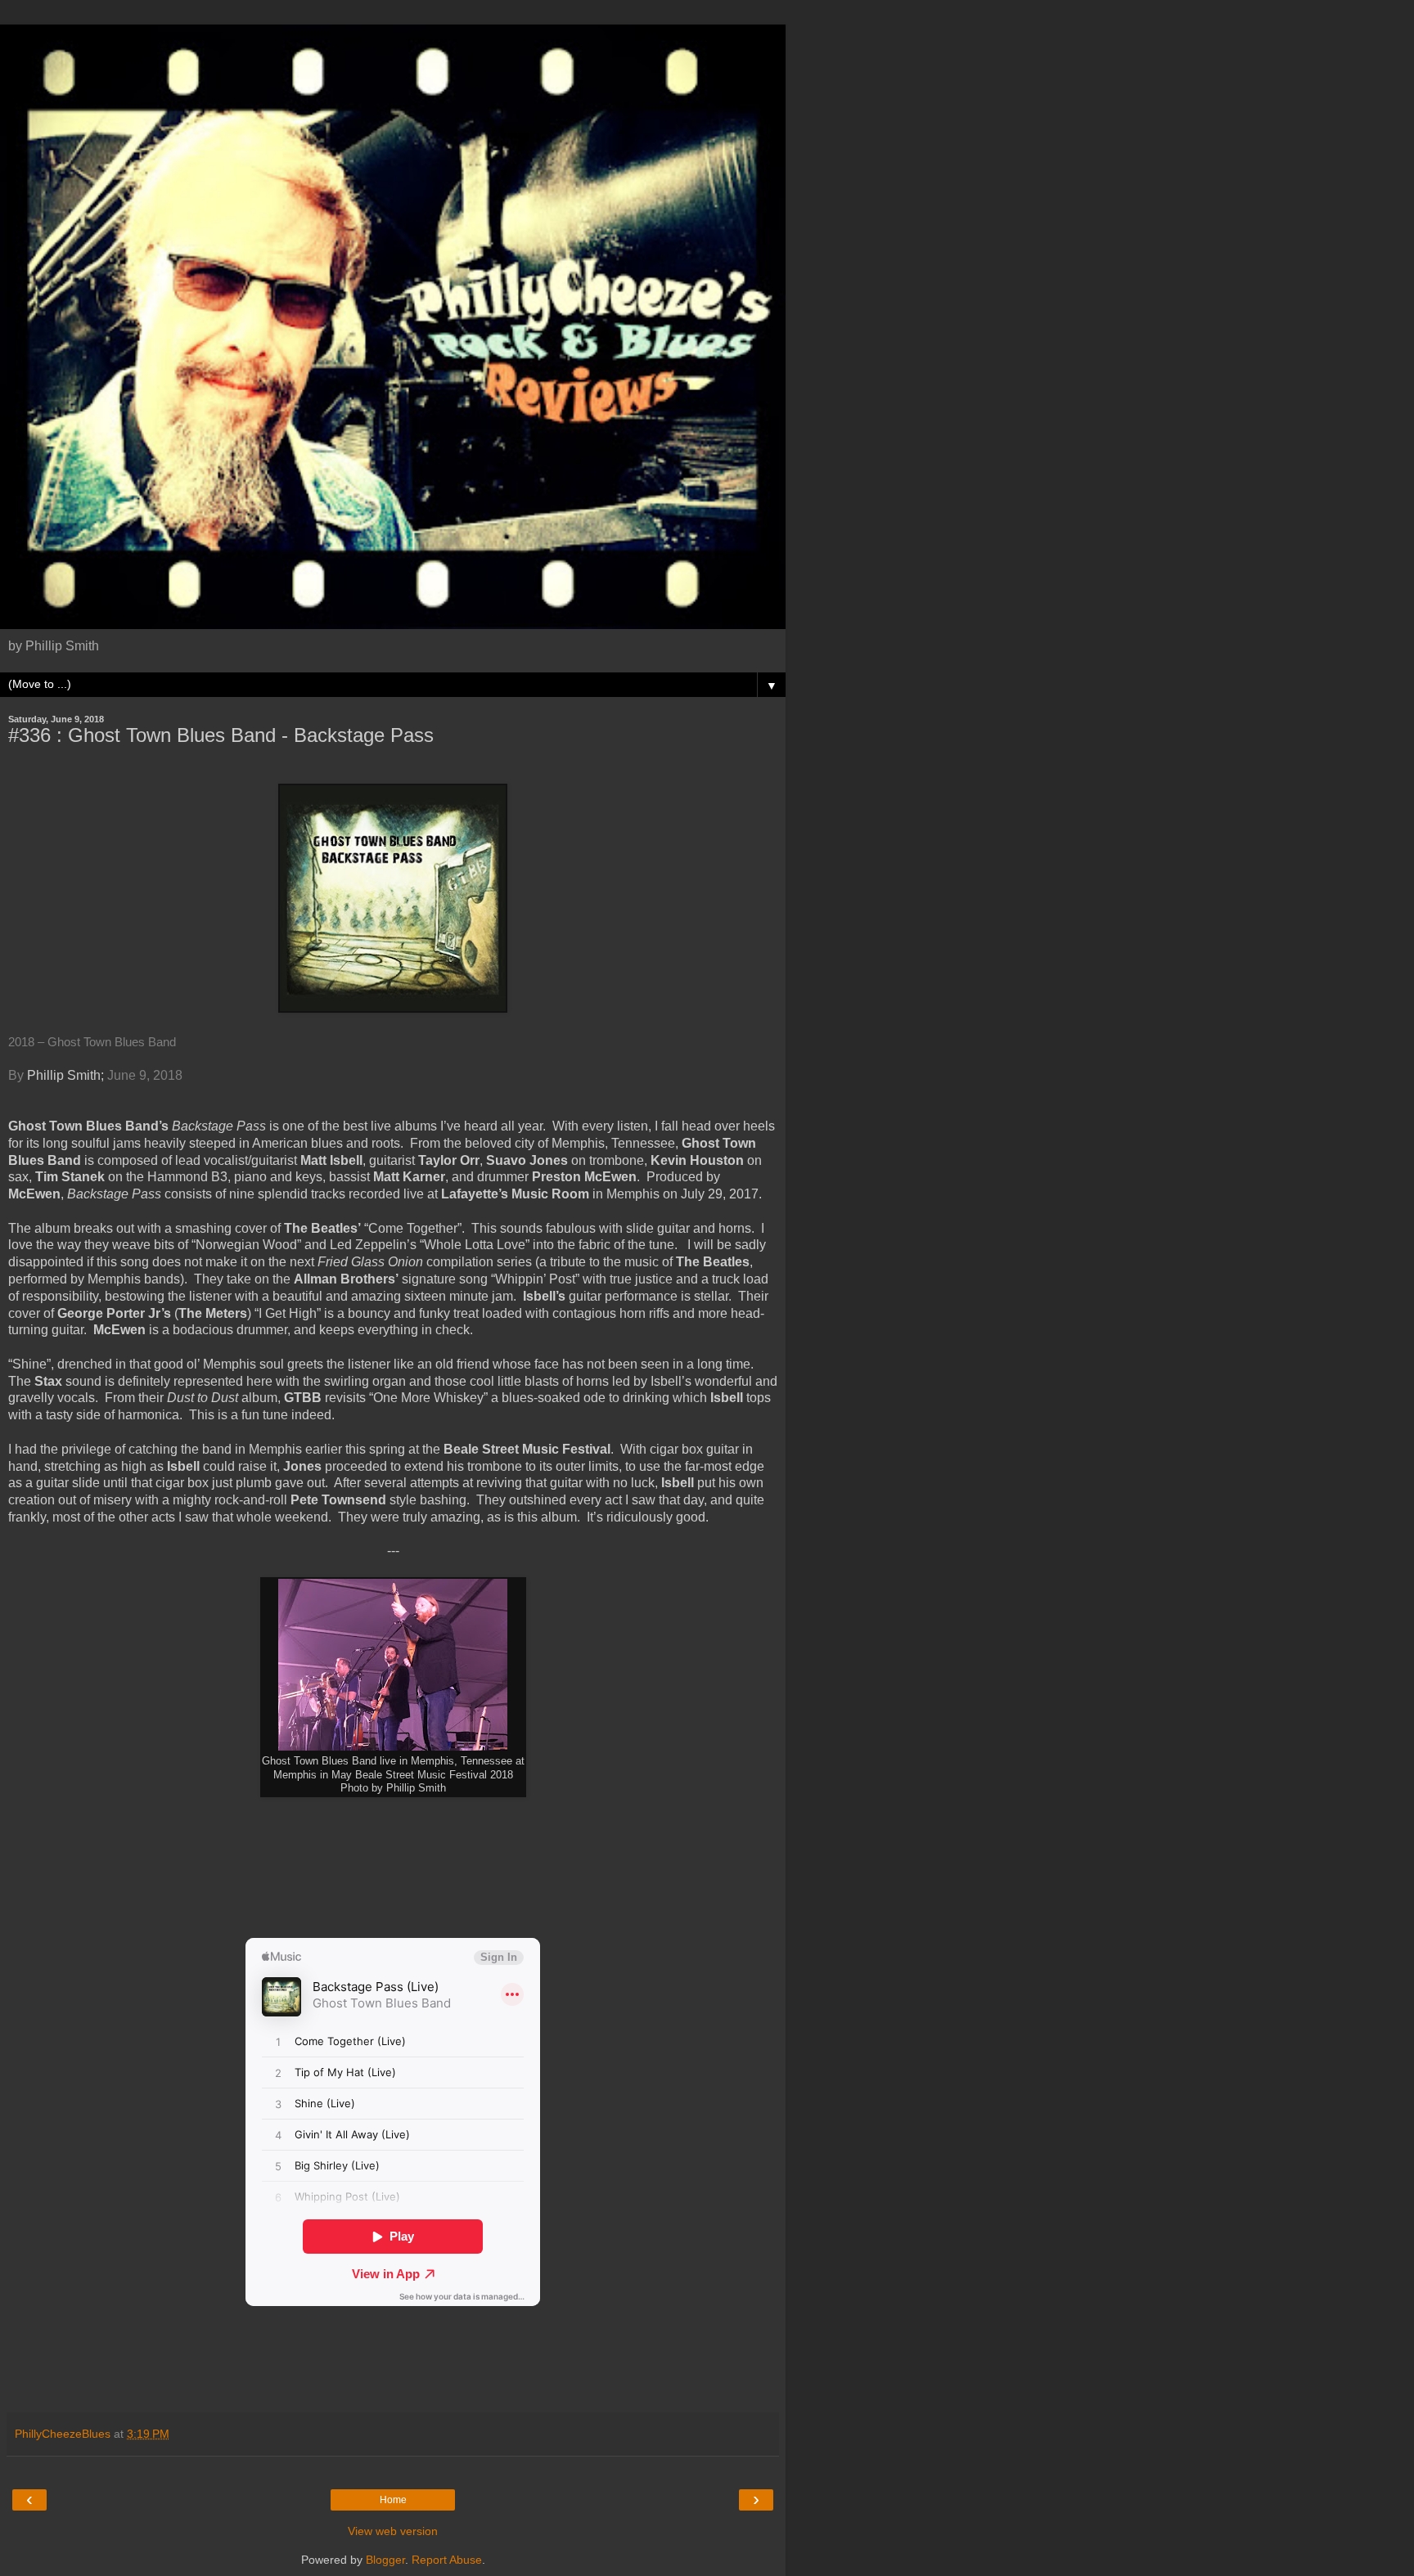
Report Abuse (447, 2560)
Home (393, 2500)
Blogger (385, 2560)
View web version (393, 2531)
